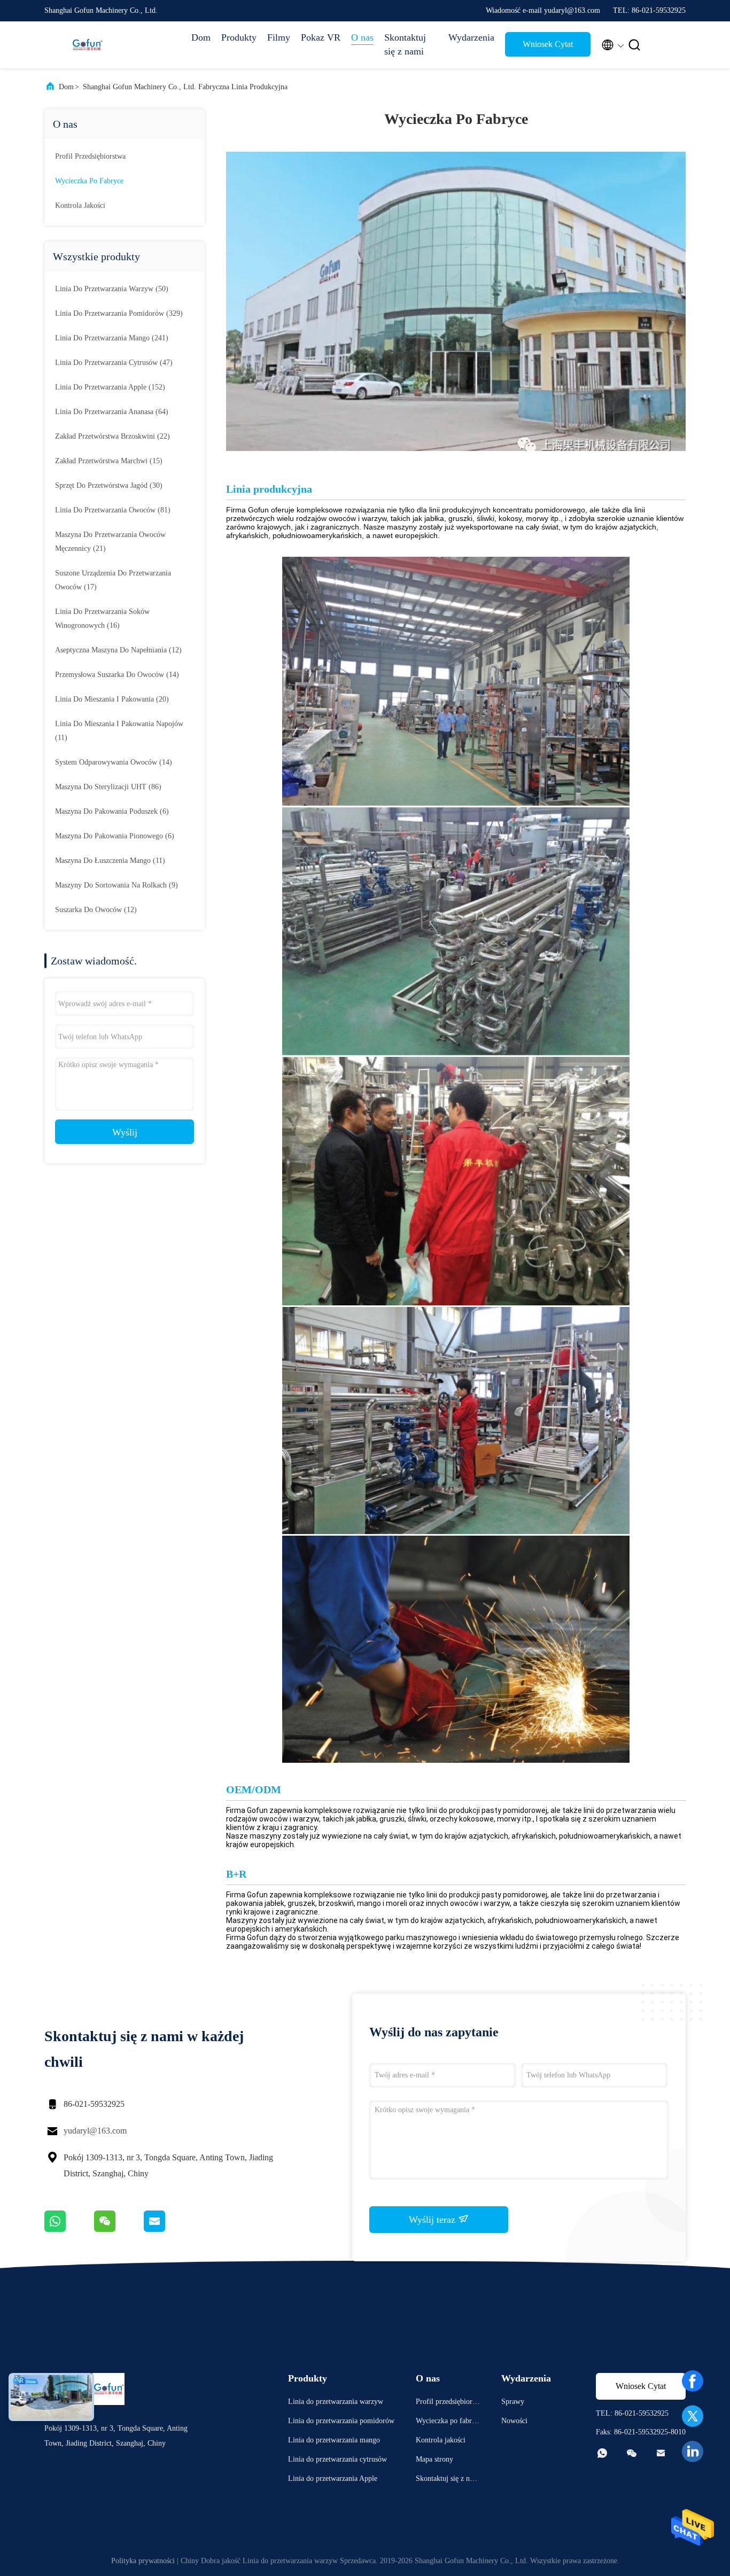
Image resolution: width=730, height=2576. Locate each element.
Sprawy (513, 2402)
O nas (362, 37)
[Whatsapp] (69, 2229)
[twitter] (693, 2416)
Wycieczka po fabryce (89, 181)
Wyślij (125, 1132)
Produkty (239, 37)
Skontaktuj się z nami (405, 44)
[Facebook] (693, 2381)
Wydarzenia (471, 37)
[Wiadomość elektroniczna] (168, 2229)
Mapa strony (434, 2459)
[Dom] (87, 45)
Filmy (279, 37)
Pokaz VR (321, 37)
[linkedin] (693, 2452)
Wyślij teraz (433, 2220)
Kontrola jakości (80, 205)
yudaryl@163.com (95, 2131)
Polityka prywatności (143, 2561)
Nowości (514, 2421)
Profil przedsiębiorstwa (90, 156)
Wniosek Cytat (548, 44)
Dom (201, 37)
